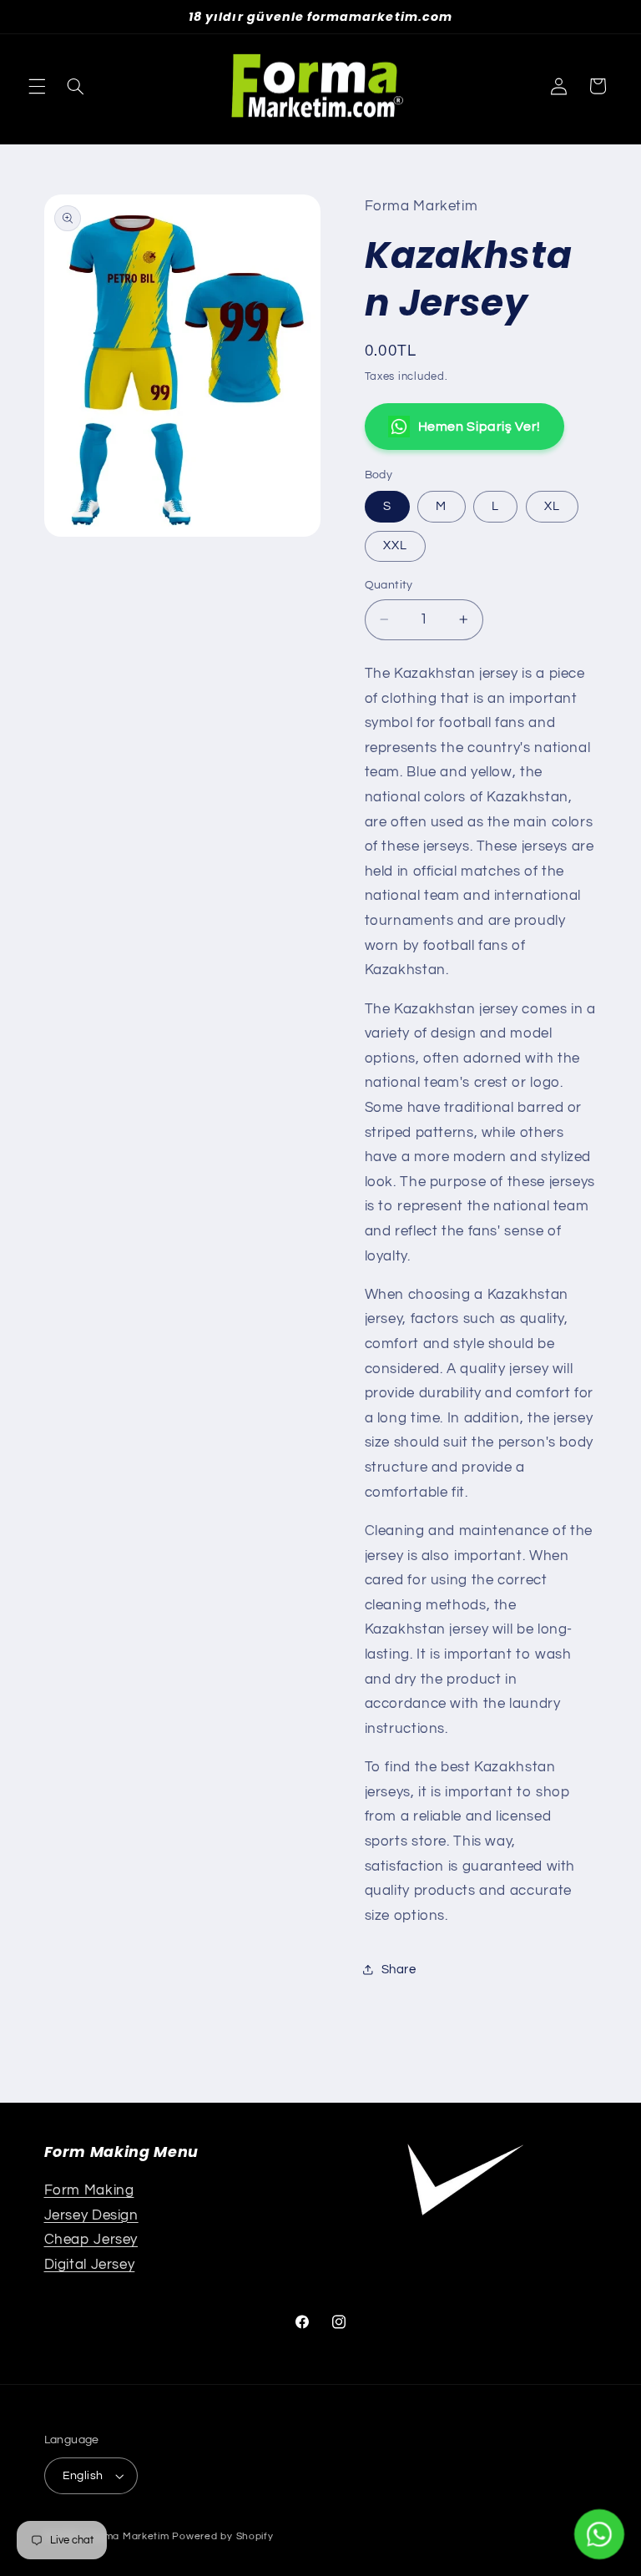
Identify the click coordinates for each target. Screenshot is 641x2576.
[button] (37, 86)
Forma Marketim (128, 2536)
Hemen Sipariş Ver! (479, 427)
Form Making (89, 2190)
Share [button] (399, 1970)
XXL (395, 546)
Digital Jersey (90, 2265)
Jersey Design (91, 2215)
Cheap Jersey (91, 2240)
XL (552, 506)
